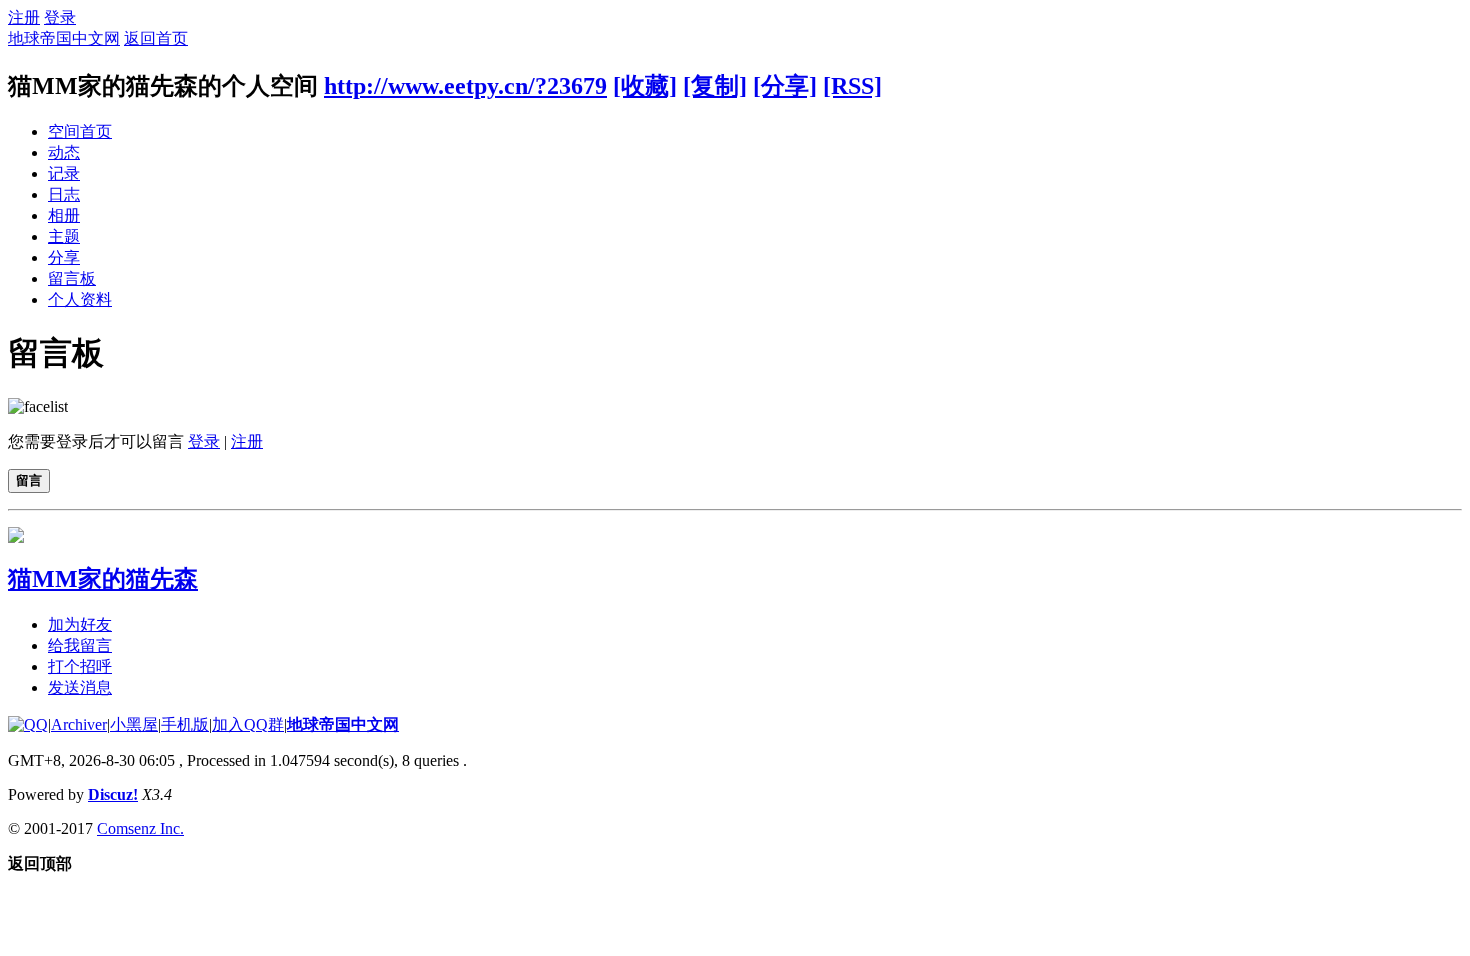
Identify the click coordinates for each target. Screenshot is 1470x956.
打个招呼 (80, 666)
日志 (64, 194)
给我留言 (80, 645)
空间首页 (80, 131)
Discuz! (113, 794)
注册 (24, 17)
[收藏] (645, 86)
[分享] (785, 86)
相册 (64, 215)
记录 (64, 173)
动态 (64, 152)
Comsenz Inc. (140, 828)
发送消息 (80, 687)
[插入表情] (38, 406)
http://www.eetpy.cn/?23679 (465, 86)
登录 (60, 17)
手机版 (185, 724)
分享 (64, 257)
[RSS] (852, 86)
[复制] (715, 86)
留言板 (72, 278)
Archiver (79, 724)
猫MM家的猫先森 (103, 579)
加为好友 (80, 624)
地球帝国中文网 (64, 38)
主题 (64, 236)
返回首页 (156, 38)
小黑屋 (134, 724)
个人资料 (80, 299)
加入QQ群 (248, 724)
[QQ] (28, 724)
